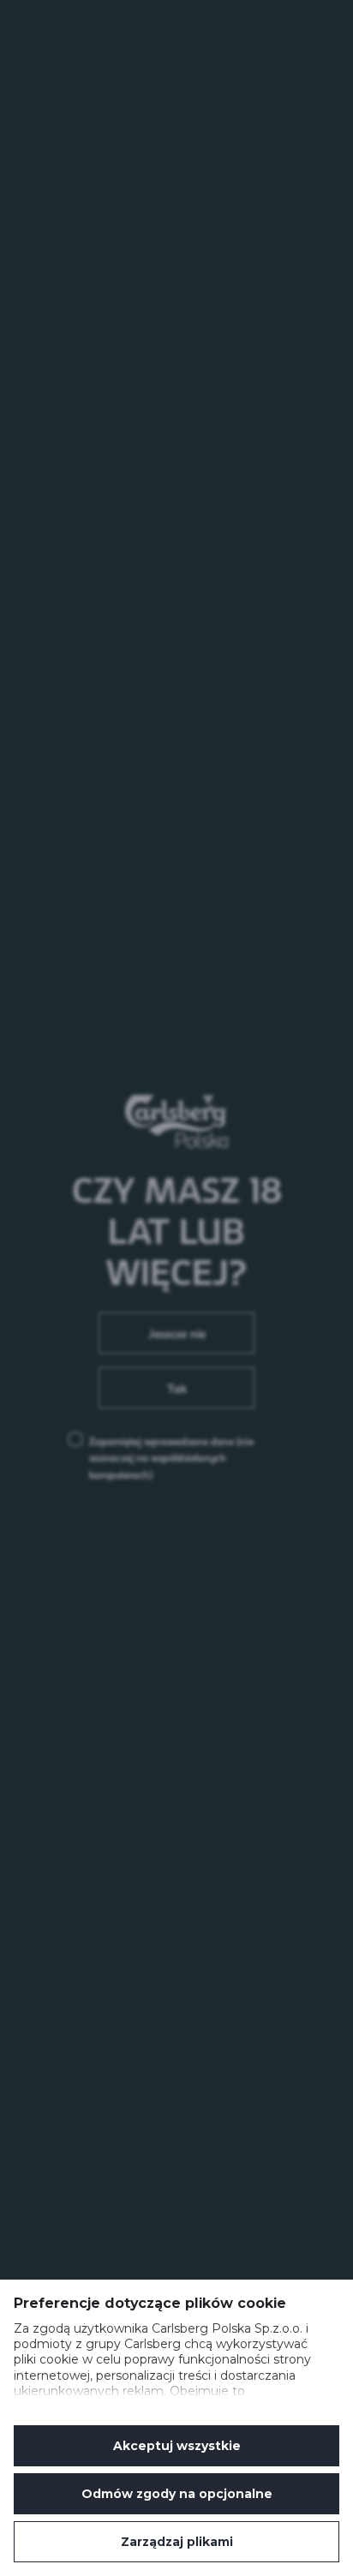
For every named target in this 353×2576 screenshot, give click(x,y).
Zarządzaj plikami (177, 2542)
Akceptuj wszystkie (177, 2446)
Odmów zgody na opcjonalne (177, 2494)
